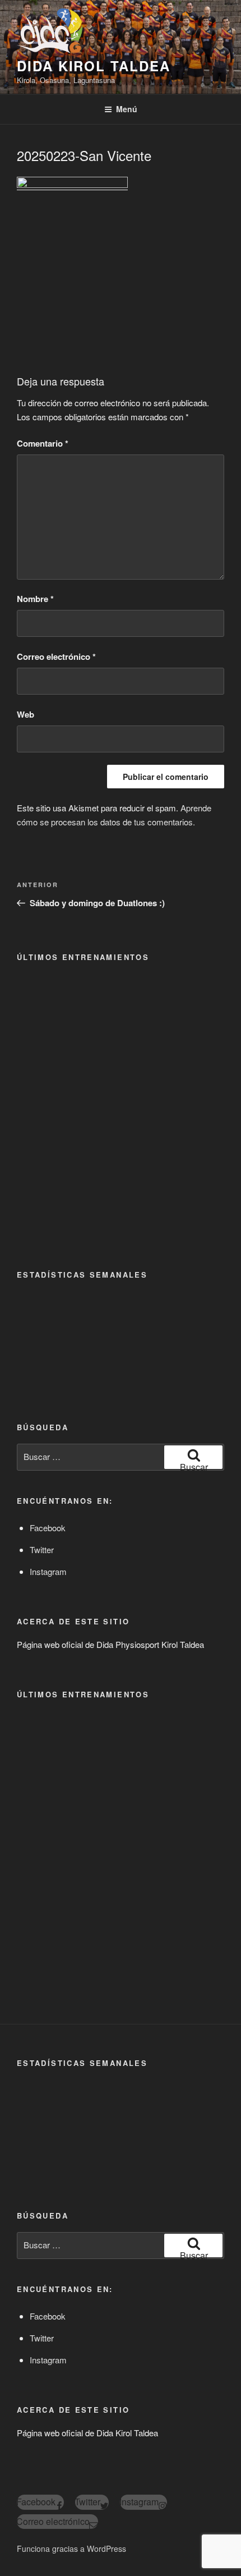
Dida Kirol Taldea (94, 66)
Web (26, 714)
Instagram (48, 1571)
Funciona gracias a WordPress (71, 2549)
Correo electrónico (56, 656)
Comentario (43, 443)
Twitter (42, 1549)
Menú (127, 109)
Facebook (48, 1528)
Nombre (35, 599)
